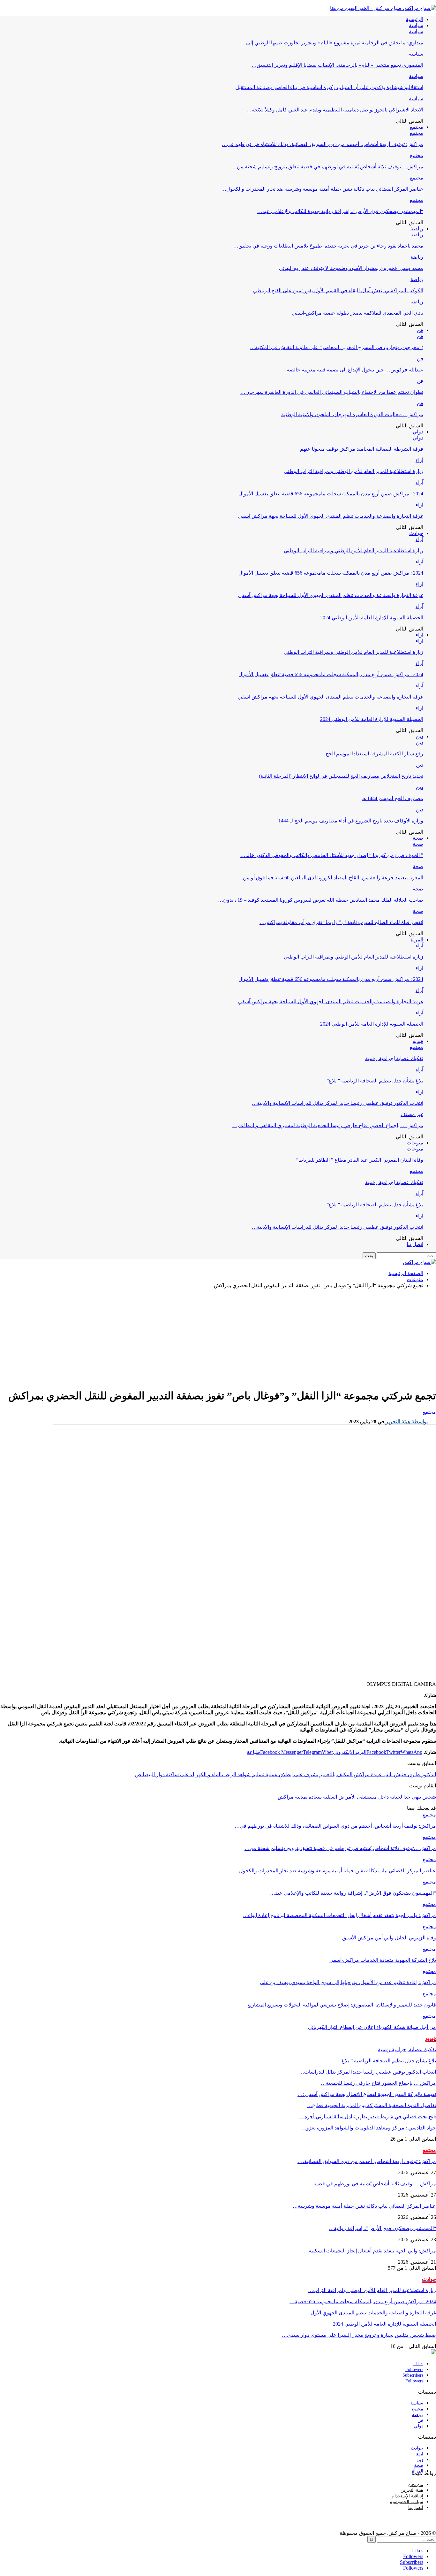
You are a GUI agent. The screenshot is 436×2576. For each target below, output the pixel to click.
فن (420, 330)
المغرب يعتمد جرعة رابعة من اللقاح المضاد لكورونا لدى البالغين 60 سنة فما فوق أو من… (331, 878)
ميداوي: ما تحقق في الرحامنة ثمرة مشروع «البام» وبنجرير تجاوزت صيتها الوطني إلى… (332, 43)
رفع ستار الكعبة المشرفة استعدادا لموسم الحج (374, 754)
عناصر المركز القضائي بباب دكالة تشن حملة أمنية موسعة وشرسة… (364, 2206)
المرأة (417, 940)
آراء (419, 460)
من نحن (416, 2484)
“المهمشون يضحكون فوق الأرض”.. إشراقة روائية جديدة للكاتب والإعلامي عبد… (340, 211)
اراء (420, 2454)
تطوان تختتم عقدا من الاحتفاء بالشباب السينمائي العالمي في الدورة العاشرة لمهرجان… (332, 392)
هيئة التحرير (412, 2490)
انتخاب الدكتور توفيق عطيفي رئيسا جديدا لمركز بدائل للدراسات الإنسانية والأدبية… (338, 1103)
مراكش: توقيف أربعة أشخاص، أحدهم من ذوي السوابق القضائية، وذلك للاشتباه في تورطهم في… (323, 144)
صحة (418, 838)
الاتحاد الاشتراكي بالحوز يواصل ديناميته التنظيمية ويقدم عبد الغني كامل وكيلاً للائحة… (335, 110)
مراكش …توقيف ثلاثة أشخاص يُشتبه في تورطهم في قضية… (372, 2184)
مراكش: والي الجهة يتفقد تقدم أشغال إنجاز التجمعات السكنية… (370, 2251)
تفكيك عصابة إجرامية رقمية (394, 1058)
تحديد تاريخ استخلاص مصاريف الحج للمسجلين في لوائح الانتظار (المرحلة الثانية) (341, 776)
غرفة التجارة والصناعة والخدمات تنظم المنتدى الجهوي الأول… (371, 2313)
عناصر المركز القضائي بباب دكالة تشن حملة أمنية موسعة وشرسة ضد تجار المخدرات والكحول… (322, 189)
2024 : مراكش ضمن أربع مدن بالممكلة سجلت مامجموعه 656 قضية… (363, 2301)
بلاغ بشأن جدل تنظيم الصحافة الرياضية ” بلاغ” (375, 1081)
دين (420, 736)
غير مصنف (412, 1114)
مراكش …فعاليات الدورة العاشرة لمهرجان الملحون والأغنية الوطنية (352, 414)
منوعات (415, 1143)
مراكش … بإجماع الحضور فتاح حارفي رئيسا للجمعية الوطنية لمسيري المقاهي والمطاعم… (328, 1125)
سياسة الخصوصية (407, 2502)
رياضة (417, 229)
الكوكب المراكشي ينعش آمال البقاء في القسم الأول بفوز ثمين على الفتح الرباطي (338, 290)
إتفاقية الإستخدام (407, 2496)
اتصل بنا (415, 1244)
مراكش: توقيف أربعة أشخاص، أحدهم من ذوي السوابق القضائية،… (367, 2161)
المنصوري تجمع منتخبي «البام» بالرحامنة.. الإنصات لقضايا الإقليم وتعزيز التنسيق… (337, 65)
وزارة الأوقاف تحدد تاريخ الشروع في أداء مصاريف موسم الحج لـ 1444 (351, 821)
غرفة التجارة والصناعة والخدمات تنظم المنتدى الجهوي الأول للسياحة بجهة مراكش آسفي (331, 516)
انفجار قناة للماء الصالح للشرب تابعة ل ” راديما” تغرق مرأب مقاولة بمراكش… (341, 922)
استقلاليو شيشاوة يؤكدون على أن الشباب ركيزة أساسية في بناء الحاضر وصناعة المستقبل (329, 87)
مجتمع (417, 127)
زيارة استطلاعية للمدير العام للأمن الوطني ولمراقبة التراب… (372, 2290)
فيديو (418, 1041)
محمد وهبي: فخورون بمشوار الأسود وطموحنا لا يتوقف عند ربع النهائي (351, 268)
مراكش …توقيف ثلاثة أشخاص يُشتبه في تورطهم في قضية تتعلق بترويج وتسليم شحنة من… (327, 167)
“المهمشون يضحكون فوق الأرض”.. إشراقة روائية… (382, 2228)
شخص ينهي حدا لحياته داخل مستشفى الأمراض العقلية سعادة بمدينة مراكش (357, 1797)
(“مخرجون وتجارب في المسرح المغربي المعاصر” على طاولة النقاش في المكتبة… (337, 347)
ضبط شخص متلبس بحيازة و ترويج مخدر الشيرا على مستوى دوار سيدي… (359, 2335)
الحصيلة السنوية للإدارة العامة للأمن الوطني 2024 (372, 618)
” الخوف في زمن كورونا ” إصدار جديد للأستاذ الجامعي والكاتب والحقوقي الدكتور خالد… (332, 855)
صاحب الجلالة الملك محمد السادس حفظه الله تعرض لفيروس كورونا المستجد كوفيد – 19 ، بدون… (321, 900)
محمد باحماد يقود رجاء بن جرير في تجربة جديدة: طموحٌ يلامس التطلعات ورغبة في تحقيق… (328, 246)
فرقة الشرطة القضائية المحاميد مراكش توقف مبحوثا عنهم (362, 449)
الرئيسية (414, 19)
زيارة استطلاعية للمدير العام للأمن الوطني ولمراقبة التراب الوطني (353, 471)
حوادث (416, 533)
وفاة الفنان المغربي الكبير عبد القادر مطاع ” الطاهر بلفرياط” (360, 1160)
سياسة (416, 25)
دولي (418, 432)
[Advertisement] (218, 1338)
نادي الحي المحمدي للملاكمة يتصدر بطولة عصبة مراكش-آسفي (358, 313)
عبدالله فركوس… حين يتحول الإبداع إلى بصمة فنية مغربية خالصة (355, 370)
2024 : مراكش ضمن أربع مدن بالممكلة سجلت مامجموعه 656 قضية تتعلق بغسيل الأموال (331, 494)
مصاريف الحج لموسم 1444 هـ (392, 798)
